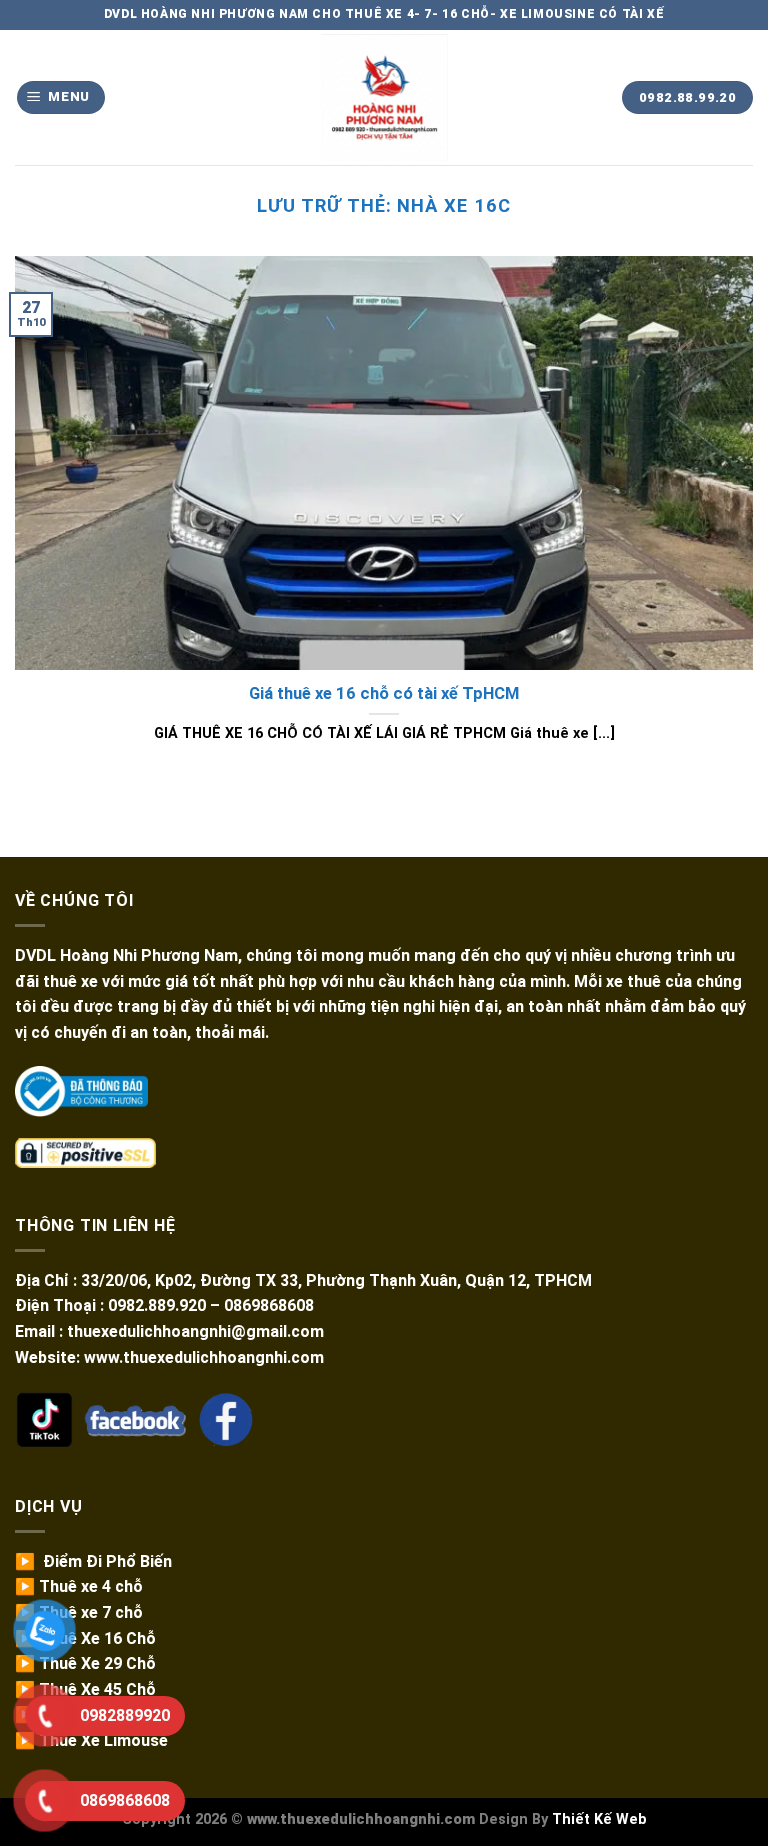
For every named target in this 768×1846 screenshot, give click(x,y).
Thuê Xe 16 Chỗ (97, 1638)
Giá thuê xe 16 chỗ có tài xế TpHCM (384, 693)
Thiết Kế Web (599, 1819)
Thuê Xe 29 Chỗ (97, 1663)
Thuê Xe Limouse (103, 1740)
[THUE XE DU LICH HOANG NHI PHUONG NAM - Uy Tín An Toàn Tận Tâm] (384, 97)
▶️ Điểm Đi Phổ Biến (93, 1561)
